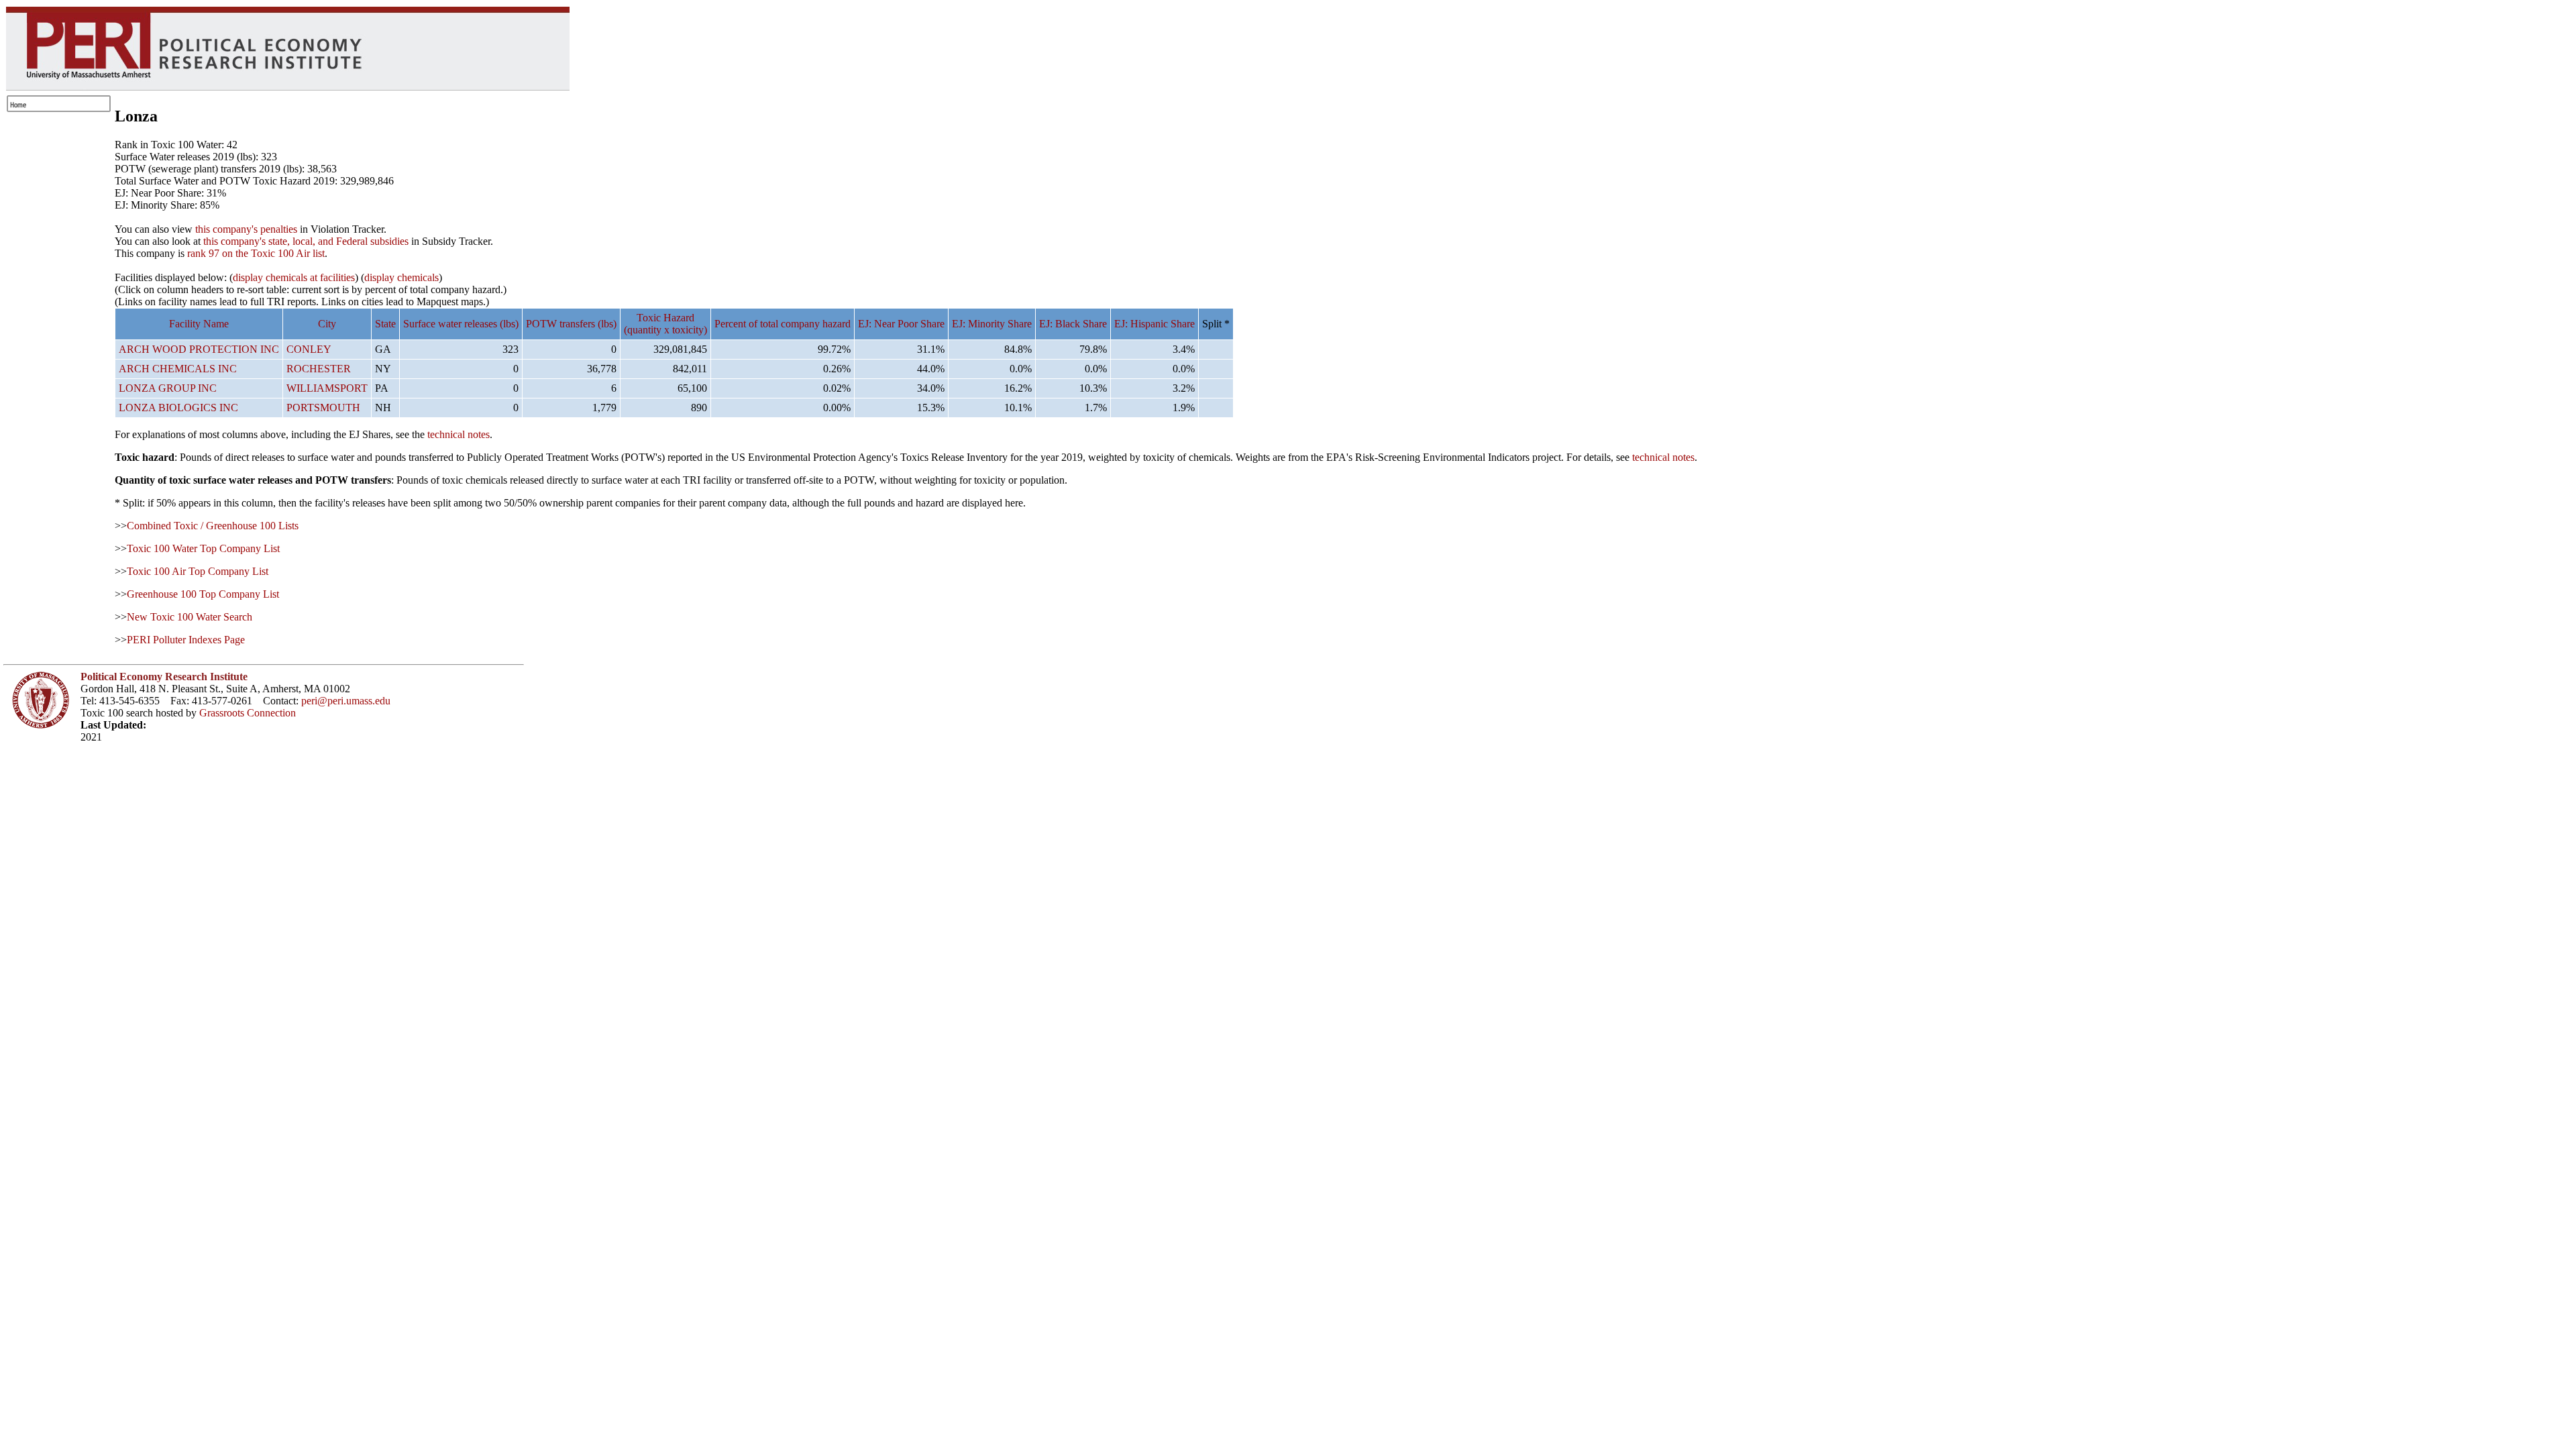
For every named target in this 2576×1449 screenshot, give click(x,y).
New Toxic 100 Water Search (190, 617)
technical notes (459, 434)
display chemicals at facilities (294, 277)
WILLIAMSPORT (327, 388)
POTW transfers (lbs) (571, 324)
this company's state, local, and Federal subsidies (306, 241)
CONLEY (309, 349)
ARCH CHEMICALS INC (178, 369)
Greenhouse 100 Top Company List (203, 594)
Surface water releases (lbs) (461, 324)
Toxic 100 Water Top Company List (203, 548)
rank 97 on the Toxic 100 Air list (256, 253)
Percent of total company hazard (783, 324)
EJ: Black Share (1073, 324)
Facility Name (199, 324)
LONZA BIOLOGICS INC (178, 408)
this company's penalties (246, 229)
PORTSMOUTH (323, 408)
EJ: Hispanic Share (1155, 324)
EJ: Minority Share (992, 324)
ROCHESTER (319, 369)
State (385, 324)
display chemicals (401, 277)
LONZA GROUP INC (168, 388)
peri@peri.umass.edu (346, 701)
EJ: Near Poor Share (901, 324)
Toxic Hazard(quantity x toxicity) (665, 324)
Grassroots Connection (248, 713)
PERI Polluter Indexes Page (186, 640)
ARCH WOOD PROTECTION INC (199, 349)
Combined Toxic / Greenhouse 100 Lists (213, 526)
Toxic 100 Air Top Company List (198, 571)
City (327, 324)
